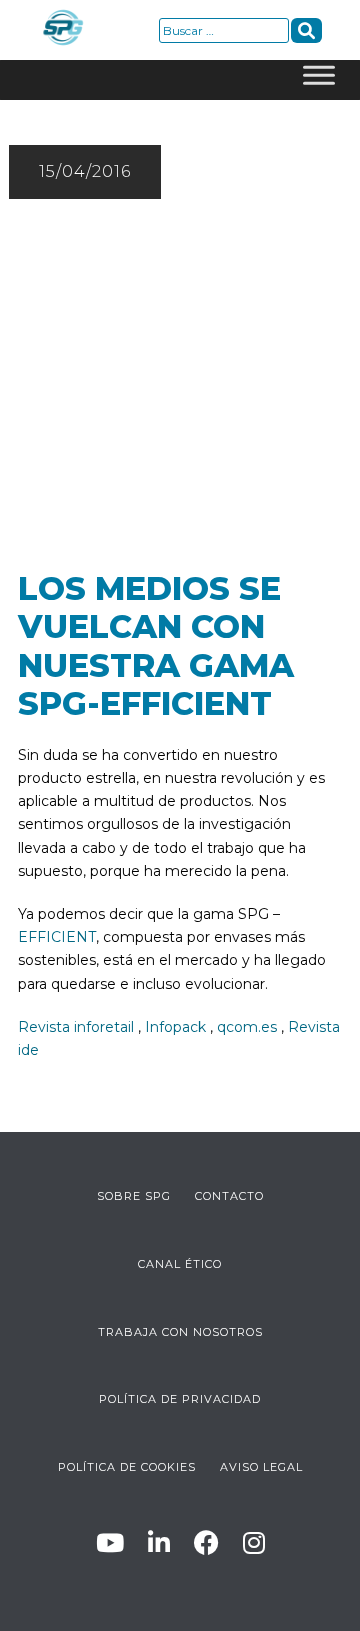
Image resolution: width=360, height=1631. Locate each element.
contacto (229, 1196)
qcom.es (247, 1027)
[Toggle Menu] (319, 79)
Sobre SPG (134, 1196)
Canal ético (180, 1264)
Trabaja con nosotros (180, 1332)
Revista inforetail (76, 1027)
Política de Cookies (127, 1467)
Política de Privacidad (180, 1399)
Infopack (175, 1027)
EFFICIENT (57, 937)
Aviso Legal (261, 1467)
